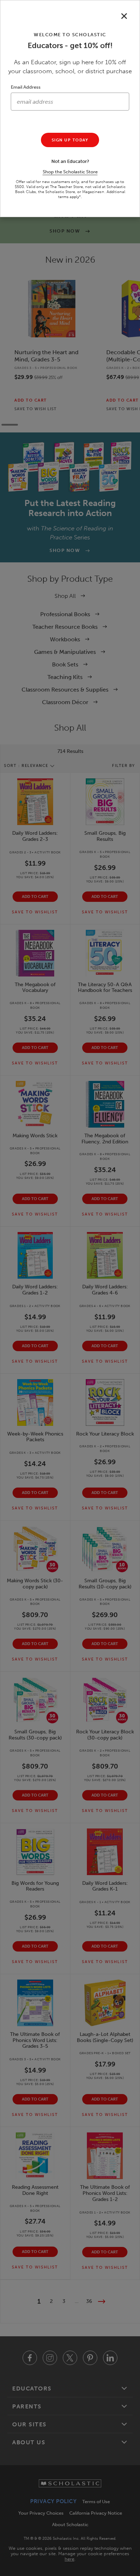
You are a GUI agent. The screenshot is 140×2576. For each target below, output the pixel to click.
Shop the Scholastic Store (70, 172)
